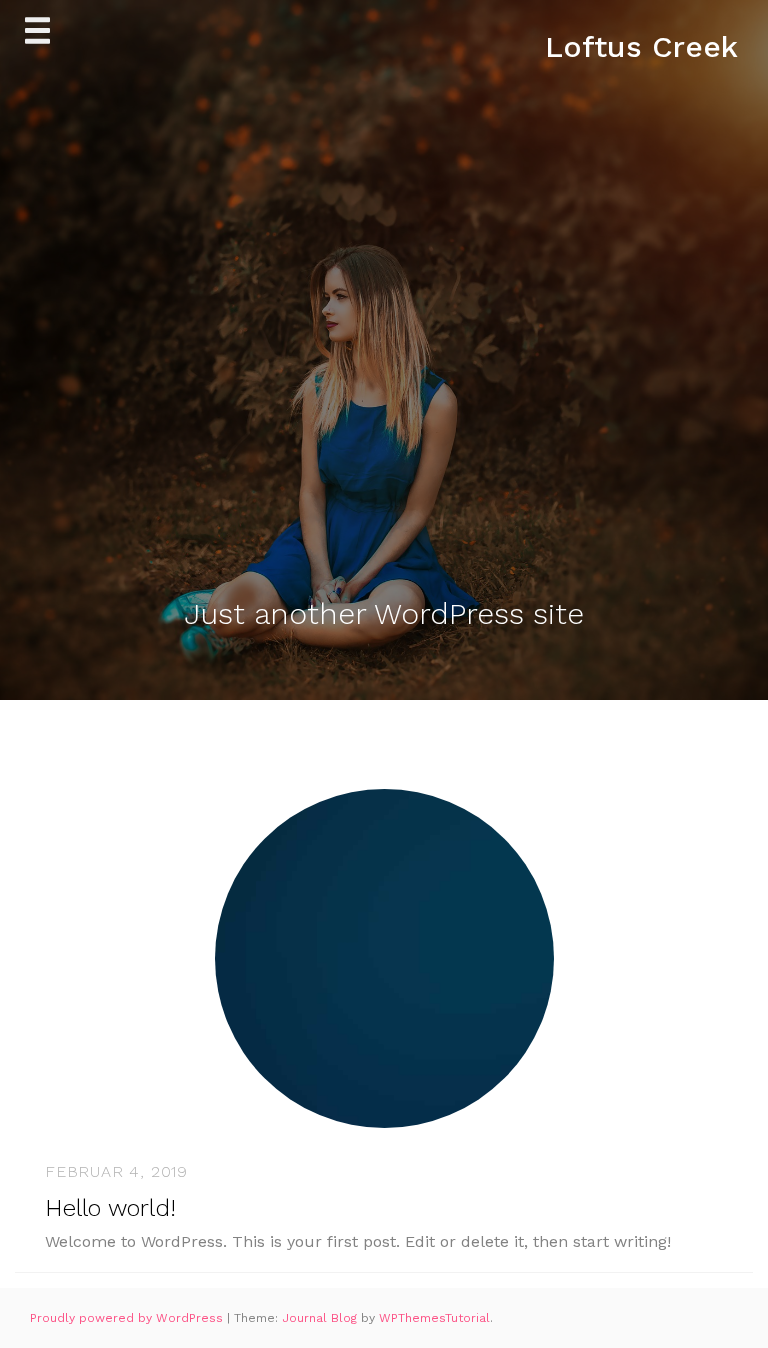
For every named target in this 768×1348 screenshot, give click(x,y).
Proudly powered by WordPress (128, 1318)
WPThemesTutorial (434, 1318)
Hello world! (110, 1208)
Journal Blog (321, 1318)
